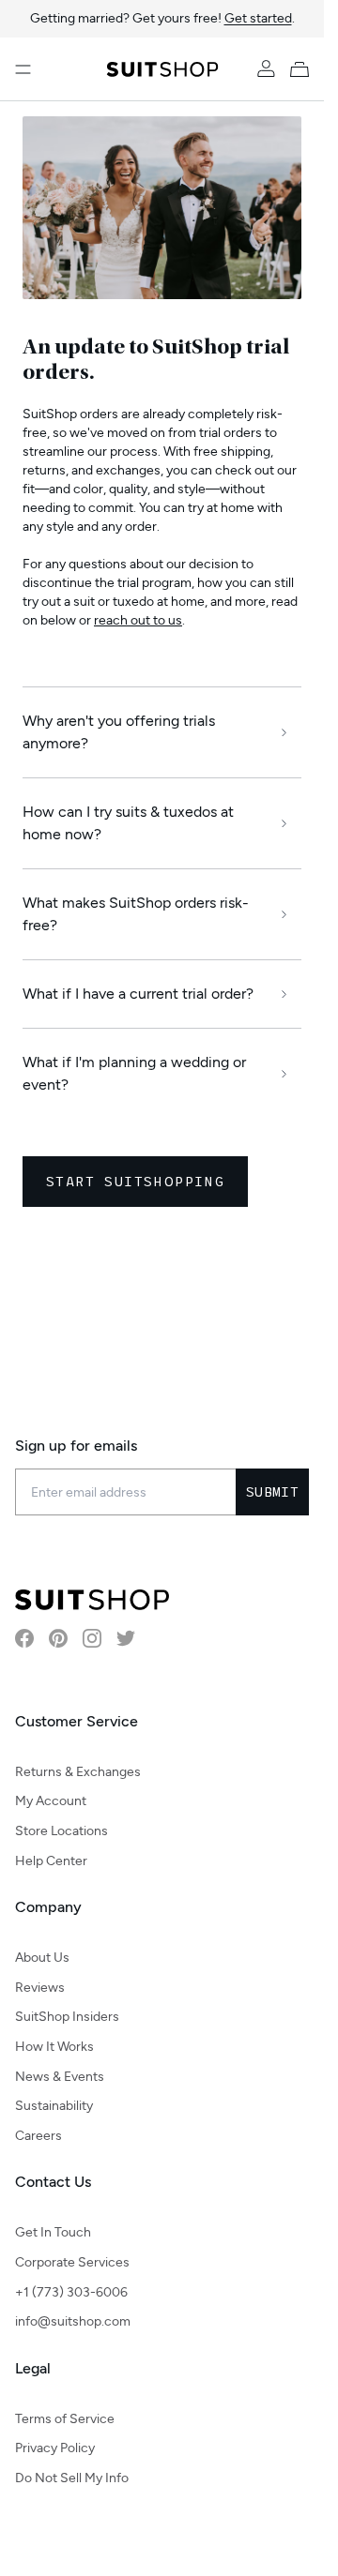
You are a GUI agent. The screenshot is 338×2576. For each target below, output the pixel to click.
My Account (51, 1801)
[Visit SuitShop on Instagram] (92, 1638)
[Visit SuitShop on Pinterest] (58, 1638)
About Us (42, 1958)
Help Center (51, 1861)
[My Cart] (303, 69)
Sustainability (54, 2106)
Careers (38, 2136)
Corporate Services (72, 2262)
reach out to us (138, 620)
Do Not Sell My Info (72, 2478)
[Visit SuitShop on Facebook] (24, 1638)
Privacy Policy (55, 2448)
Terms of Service (65, 2419)
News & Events (60, 2077)
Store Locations (61, 1831)
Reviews (40, 1988)
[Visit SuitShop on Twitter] (126, 1638)
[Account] (266, 69)
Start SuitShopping (135, 1181)
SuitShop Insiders (67, 2017)
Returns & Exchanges (78, 1772)
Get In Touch (53, 2232)
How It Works (54, 2047)
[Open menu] (23, 69)
